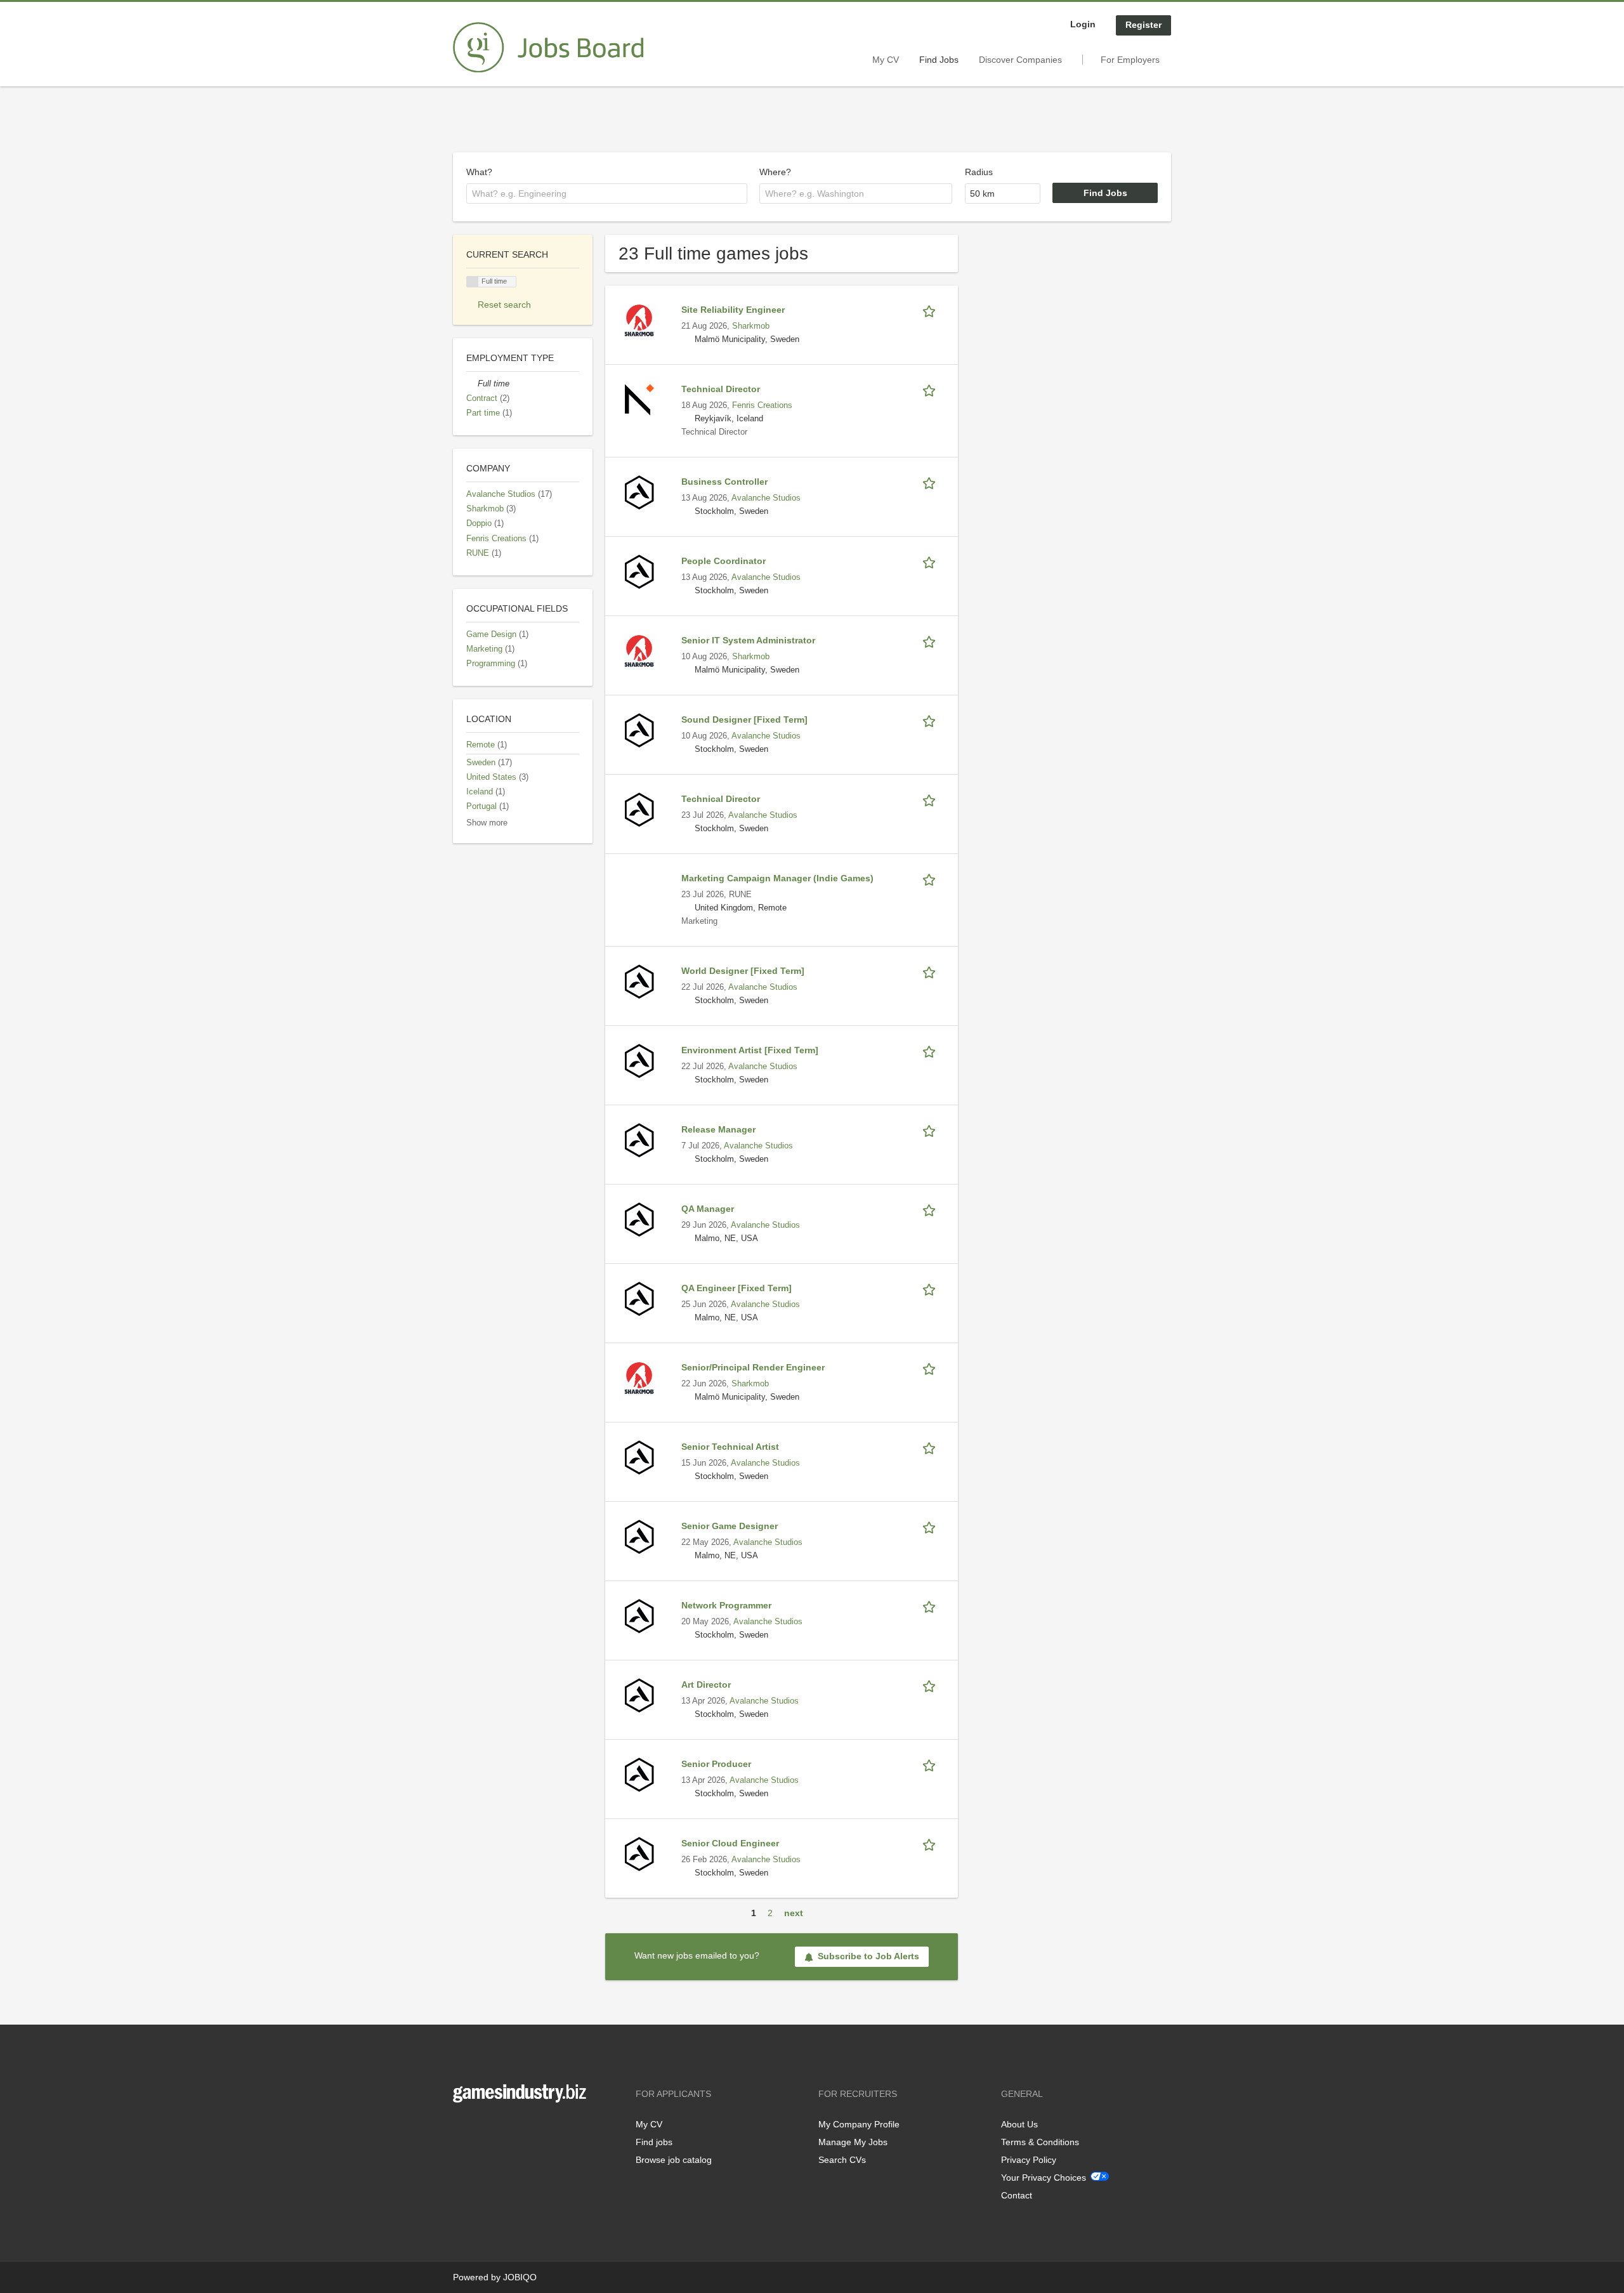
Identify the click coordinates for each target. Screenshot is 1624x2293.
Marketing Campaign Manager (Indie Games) (777, 878)
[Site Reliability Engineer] (639, 320)
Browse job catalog (674, 2160)
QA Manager (708, 1209)
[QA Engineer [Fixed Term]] (639, 1298)
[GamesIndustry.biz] (548, 48)
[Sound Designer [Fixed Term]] (639, 730)
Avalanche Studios (766, 498)
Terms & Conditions (1040, 2142)
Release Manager (718, 1129)
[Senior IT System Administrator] (639, 650)
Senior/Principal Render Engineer (753, 1367)
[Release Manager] (639, 1140)
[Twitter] (483, 2129)
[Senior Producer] (639, 1774)
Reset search (504, 305)
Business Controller (724, 482)
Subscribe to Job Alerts (868, 1956)
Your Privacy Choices (1044, 2178)
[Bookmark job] (931, 310)
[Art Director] (639, 1695)
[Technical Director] (639, 399)
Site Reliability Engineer (733, 310)
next (794, 1913)
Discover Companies (1020, 60)
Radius (979, 172)
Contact (1017, 2195)
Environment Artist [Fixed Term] (750, 1050)
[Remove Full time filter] (472, 384)
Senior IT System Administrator (748, 640)
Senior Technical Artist (730, 1447)
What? (479, 172)
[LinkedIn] (502, 2129)
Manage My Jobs (853, 2142)
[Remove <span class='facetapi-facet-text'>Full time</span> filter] (473, 282)
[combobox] (607, 194)
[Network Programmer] (639, 1615)
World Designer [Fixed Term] (743, 971)
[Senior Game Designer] (639, 1536)
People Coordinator (724, 561)
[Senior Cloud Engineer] (639, 1853)
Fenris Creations (762, 405)
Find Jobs (939, 60)
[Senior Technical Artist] (639, 1457)
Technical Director (721, 389)
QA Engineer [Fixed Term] (737, 1288)
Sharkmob (751, 326)
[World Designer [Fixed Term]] (639, 981)
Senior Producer (716, 1764)
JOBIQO (520, 2277)
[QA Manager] (639, 1219)
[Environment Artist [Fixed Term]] (639, 1060)
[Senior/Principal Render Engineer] (639, 1377)
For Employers (1130, 60)
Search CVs (842, 2160)
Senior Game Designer (730, 1526)
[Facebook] (462, 2129)
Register (1143, 25)
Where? (775, 172)
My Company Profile (859, 2124)
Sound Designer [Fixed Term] (744, 719)
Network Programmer (726, 1605)
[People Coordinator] (639, 571)
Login (1083, 24)
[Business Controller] (639, 492)
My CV (886, 60)
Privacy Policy (1029, 2160)
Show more (487, 823)
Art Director (706, 1685)
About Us (1019, 2124)
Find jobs (654, 2142)
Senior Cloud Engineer (730, 1843)
